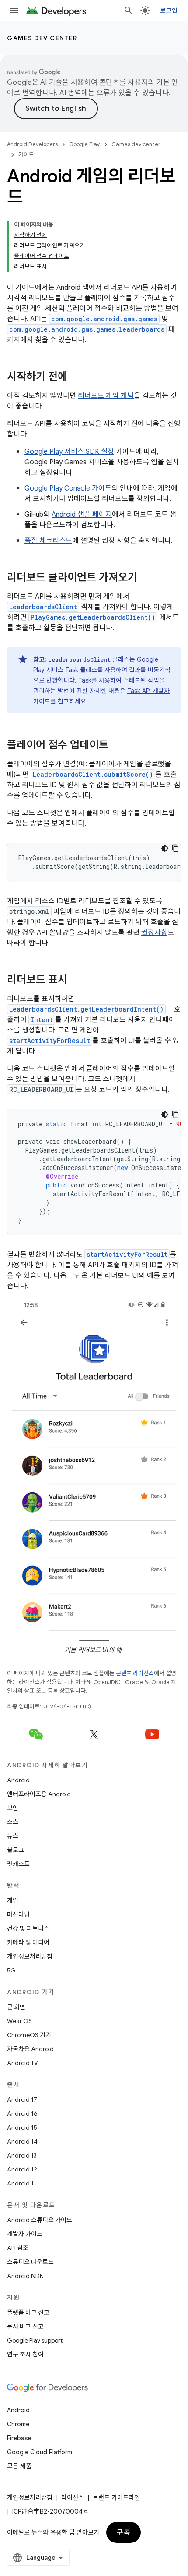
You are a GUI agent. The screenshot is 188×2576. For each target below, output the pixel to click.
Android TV (23, 2063)
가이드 (26, 155)
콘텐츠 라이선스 (135, 1673)
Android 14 (22, 2141)
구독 (124, 2532)
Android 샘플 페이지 (82, 515)
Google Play (85, 144)
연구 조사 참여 (25, 2354)
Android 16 (22, 2113)
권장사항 (154, 933)
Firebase (19, 2438)
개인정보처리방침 (30, 1956)
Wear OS (19, 2021)
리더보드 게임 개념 (106, 396)
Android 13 (22, 2155)
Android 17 (22, 2099)
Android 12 (22, 2169)
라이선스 (73, 2497)
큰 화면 (16, 2007)
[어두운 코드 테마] (165, 848)
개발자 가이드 (25, 2234)
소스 (13, 1822)
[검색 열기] (129, 10)
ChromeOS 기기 (29, 2035)
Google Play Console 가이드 (68, 488)
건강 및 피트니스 (28, 1928)
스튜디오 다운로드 (30, 2262)
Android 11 (22, 2183)
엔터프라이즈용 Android (39, 1794)
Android (18, 1780)
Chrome (18, 2424)
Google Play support (35, 2340)
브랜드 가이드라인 (116, 2497)
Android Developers (32, 144)
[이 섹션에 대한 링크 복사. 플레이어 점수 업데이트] (117, 746)
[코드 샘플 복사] (175, 848)
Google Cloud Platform (40, 2452)
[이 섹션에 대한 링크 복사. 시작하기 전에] (76, 377)
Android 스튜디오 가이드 (40, 2220)
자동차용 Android (30, 2049)
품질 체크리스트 (48, 541)
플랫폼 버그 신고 (28, 2312)
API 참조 (18, 2248)
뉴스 (13, 1836)
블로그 (16, 1850)
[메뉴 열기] (14, 10)
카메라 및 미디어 (28, 1942)
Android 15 (22, 2127)
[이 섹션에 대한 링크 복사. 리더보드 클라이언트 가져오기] (146, 578)
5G (11, 1970)
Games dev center (42, 38)
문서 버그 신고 (25, 2326)
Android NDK (25, 2276)
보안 (13, 1808)
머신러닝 (18, 1914)
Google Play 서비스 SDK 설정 (69, 452)
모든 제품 (19, 2466)
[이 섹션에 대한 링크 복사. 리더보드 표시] (76, 981)
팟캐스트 (18, 1864)
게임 (13, 1900)
